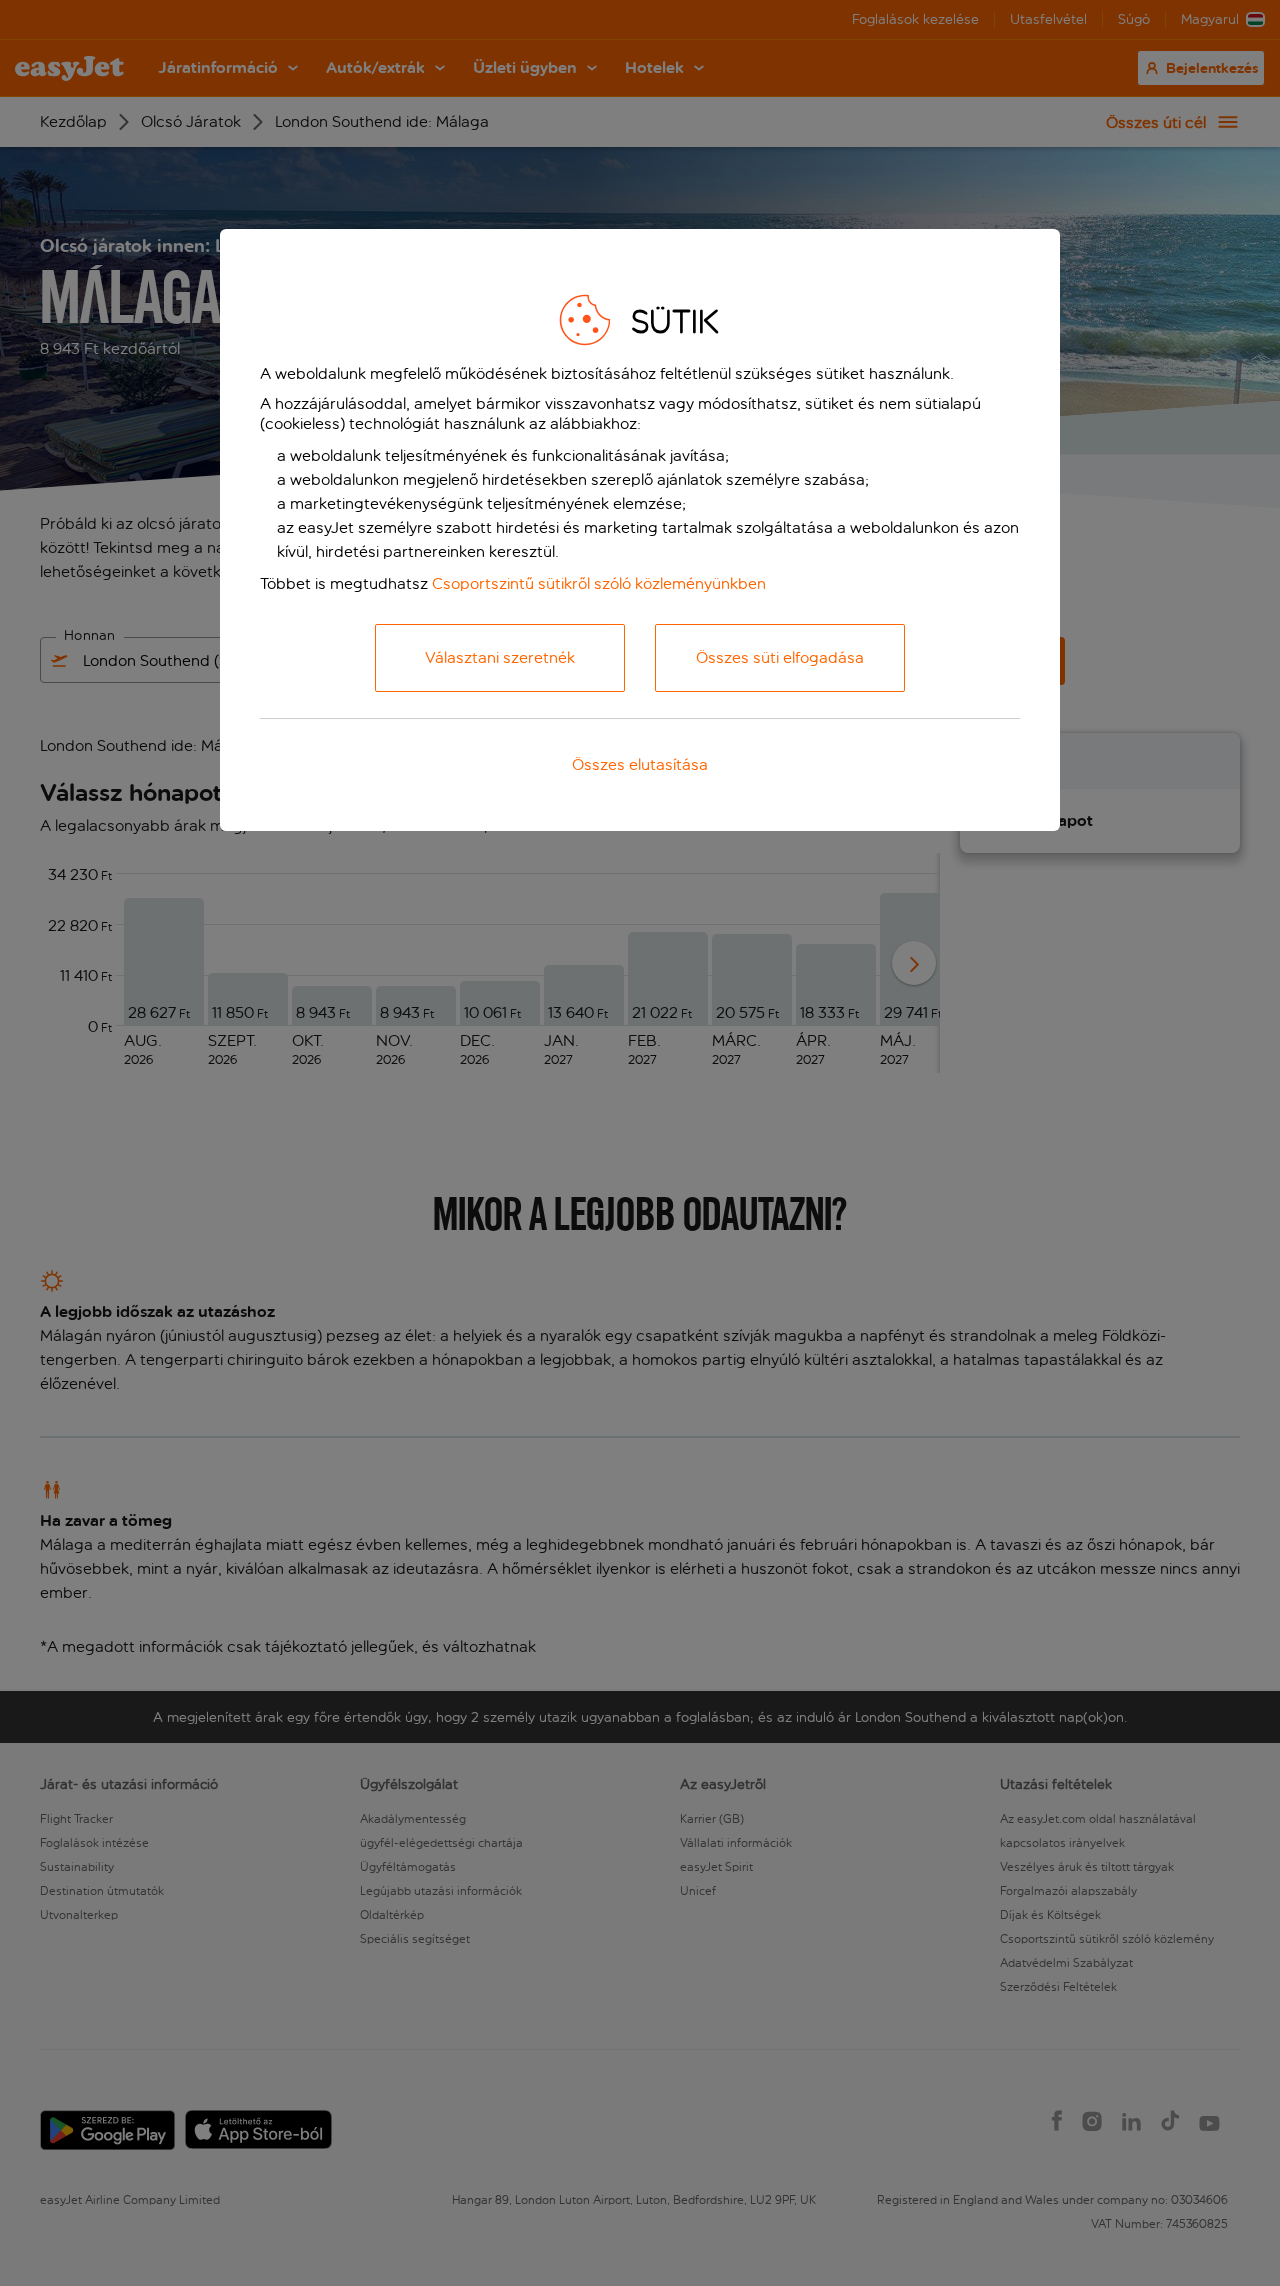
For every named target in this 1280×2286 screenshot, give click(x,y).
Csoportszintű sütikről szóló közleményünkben (599, 583)
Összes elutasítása (640, 764)
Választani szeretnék (500, 657)
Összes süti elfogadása (780, 657)
